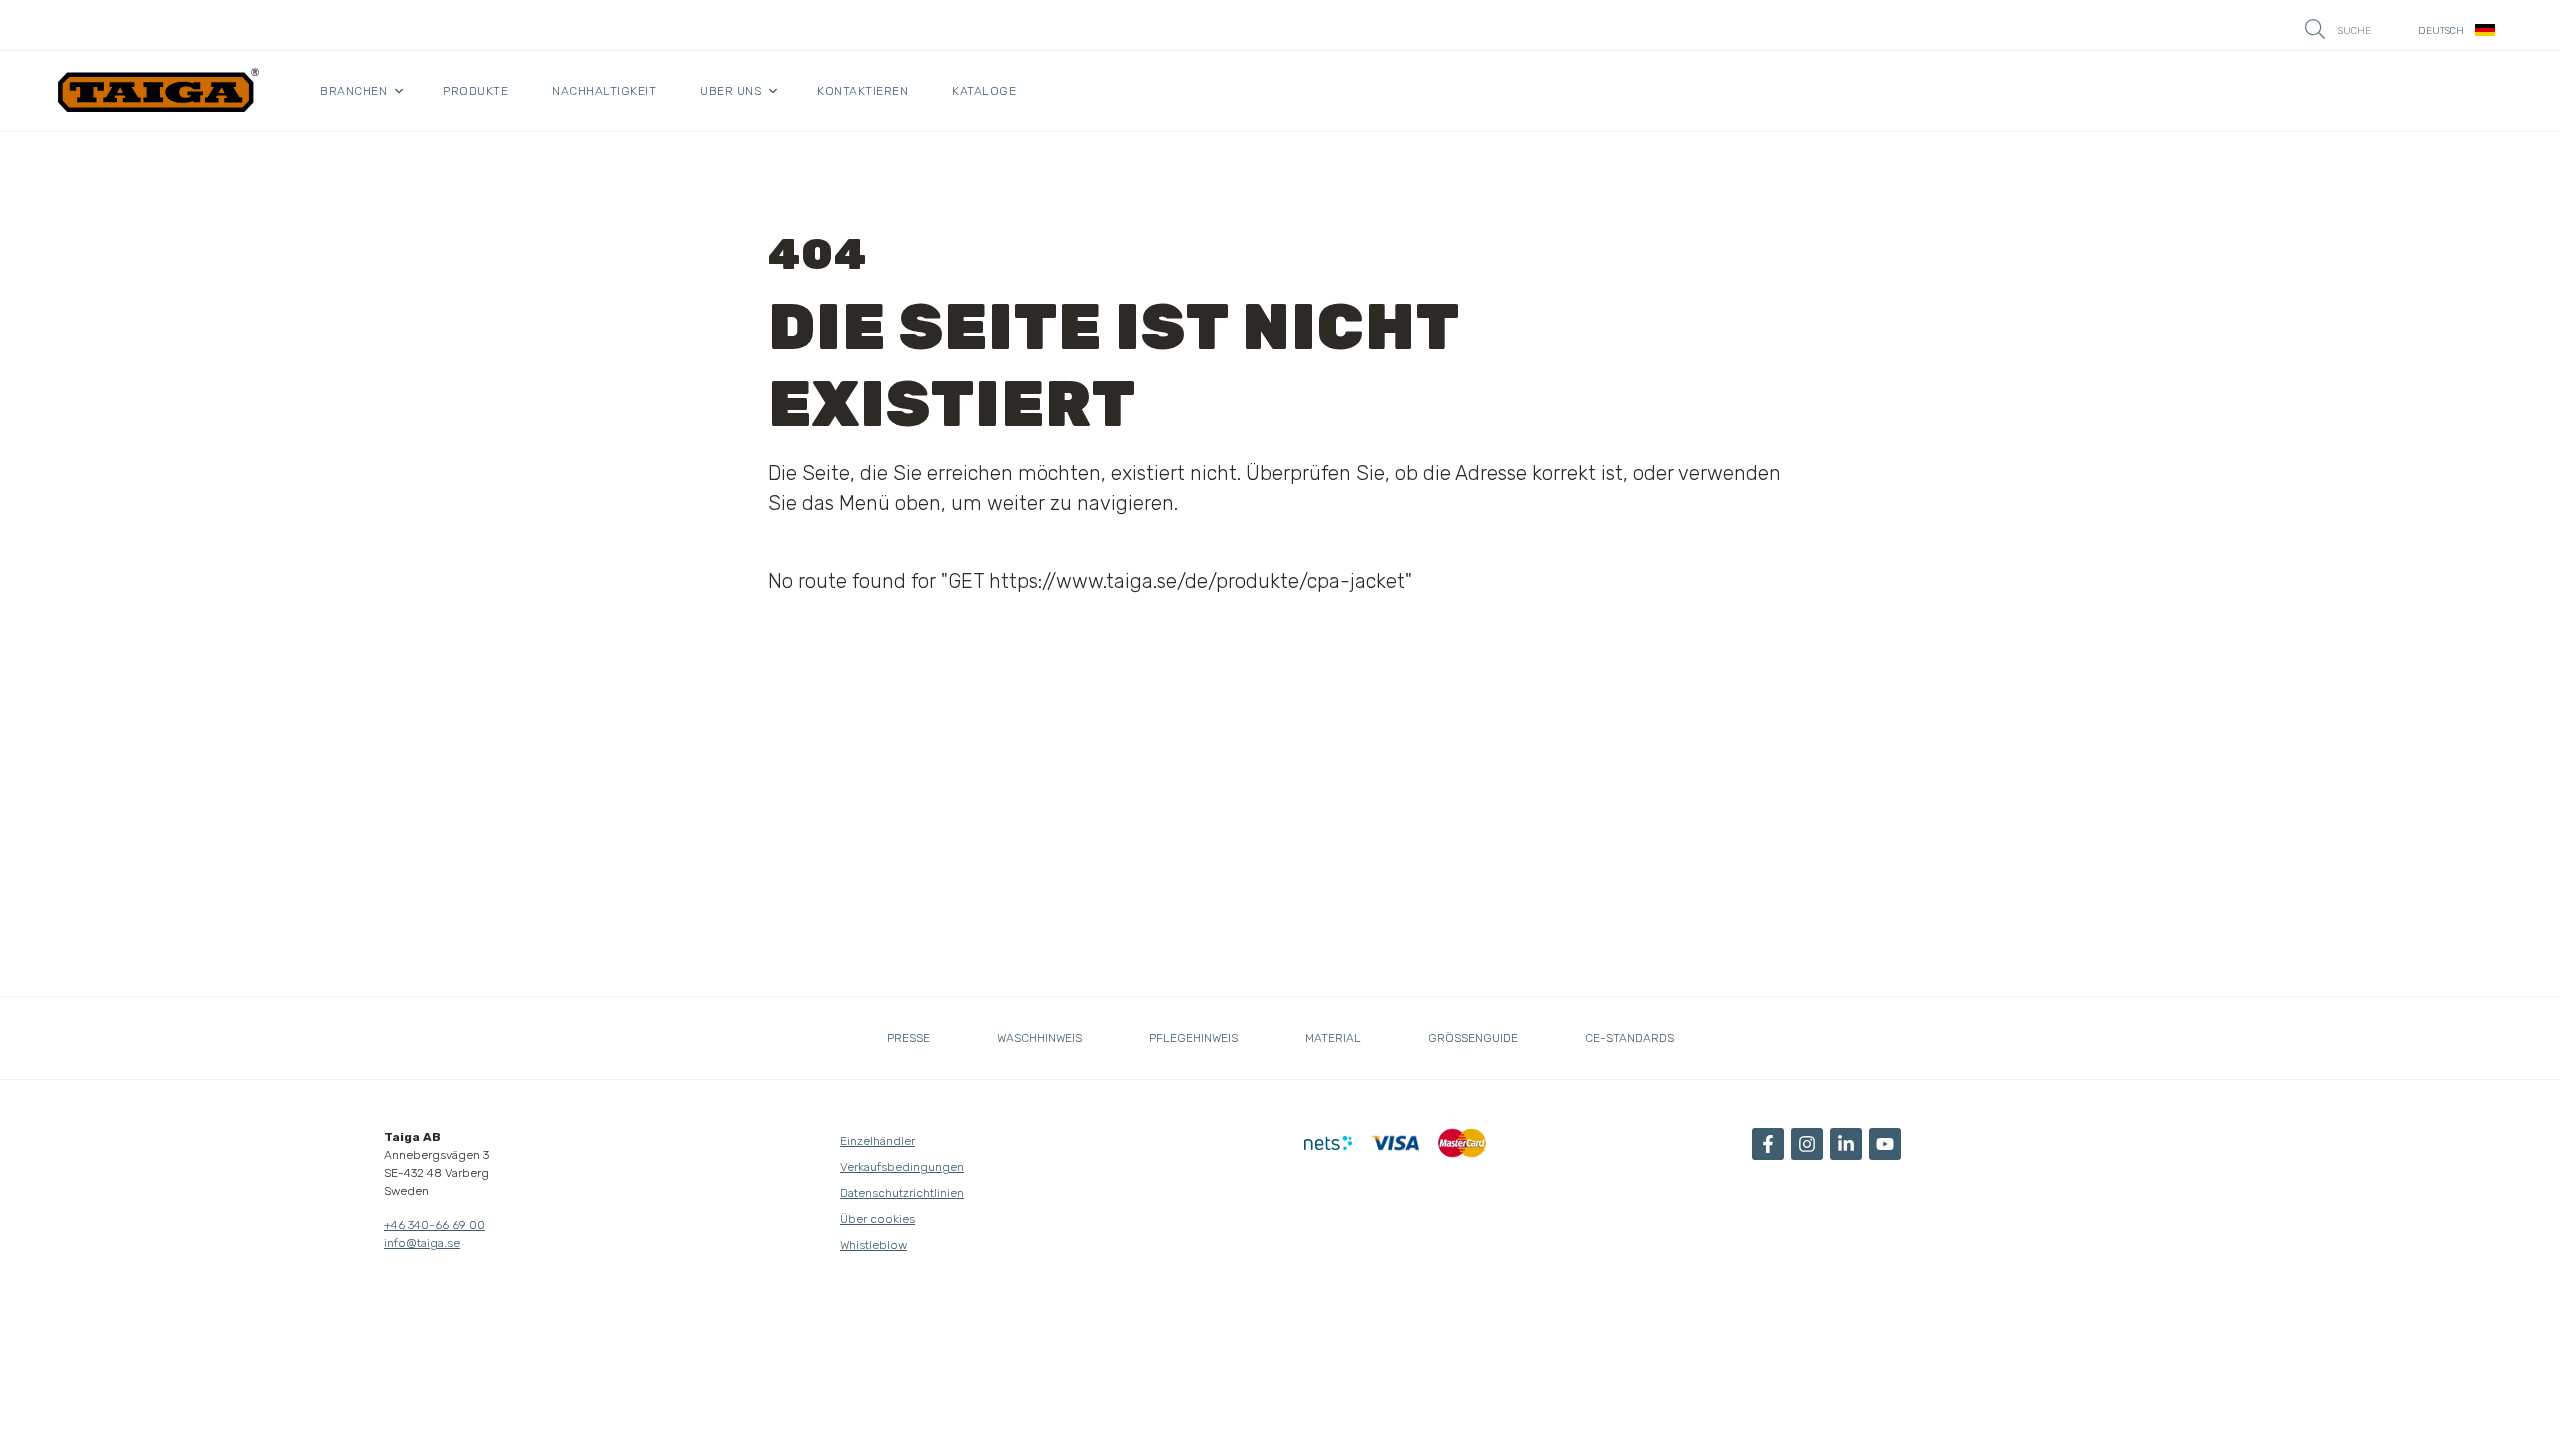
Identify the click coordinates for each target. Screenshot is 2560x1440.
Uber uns (730, 91)
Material (1333, 1038)
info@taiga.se (422, 1243)
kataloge (984, 91)
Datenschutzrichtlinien (902, 1193)
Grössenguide (1473, 1038)
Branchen (353, 91)
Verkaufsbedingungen (902, 1167)
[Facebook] (1768, 1144)
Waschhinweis (1039, 1038)
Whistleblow (873, 1245)
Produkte (475, 91)
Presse (908, 1038)
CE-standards (1629, 1038)
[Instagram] (1807, 1144)
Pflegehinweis (1193, 1038)
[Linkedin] (1846, 1144)
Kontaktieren (862, 91)
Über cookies (877, 1219)
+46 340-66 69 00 (434, 1225)
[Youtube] (1885, 1144)
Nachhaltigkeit (604, 91)
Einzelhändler (877, 1141)
